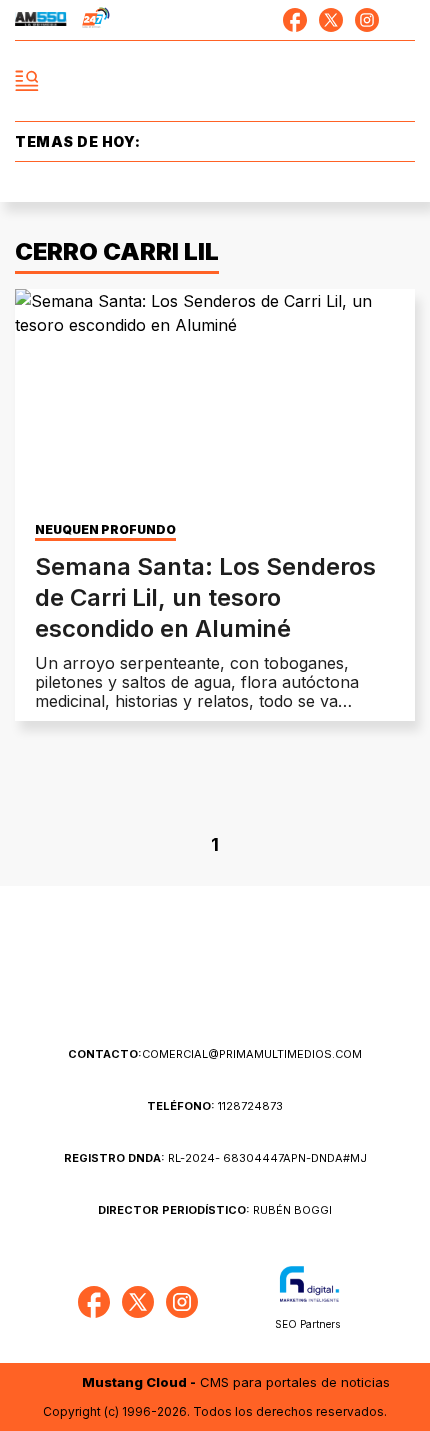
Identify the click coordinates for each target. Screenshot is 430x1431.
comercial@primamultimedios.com (215, 1054)
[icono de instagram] (367, 20)
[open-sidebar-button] (27, 81)
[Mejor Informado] (215, 81)
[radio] (41, 20)
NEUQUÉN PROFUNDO (105, 530)
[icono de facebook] (295, 20)
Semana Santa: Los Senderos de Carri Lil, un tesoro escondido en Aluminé (205, 597)
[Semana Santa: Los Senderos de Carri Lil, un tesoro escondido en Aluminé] (215, 401)
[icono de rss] (403, 20)
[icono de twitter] (331, 20)
